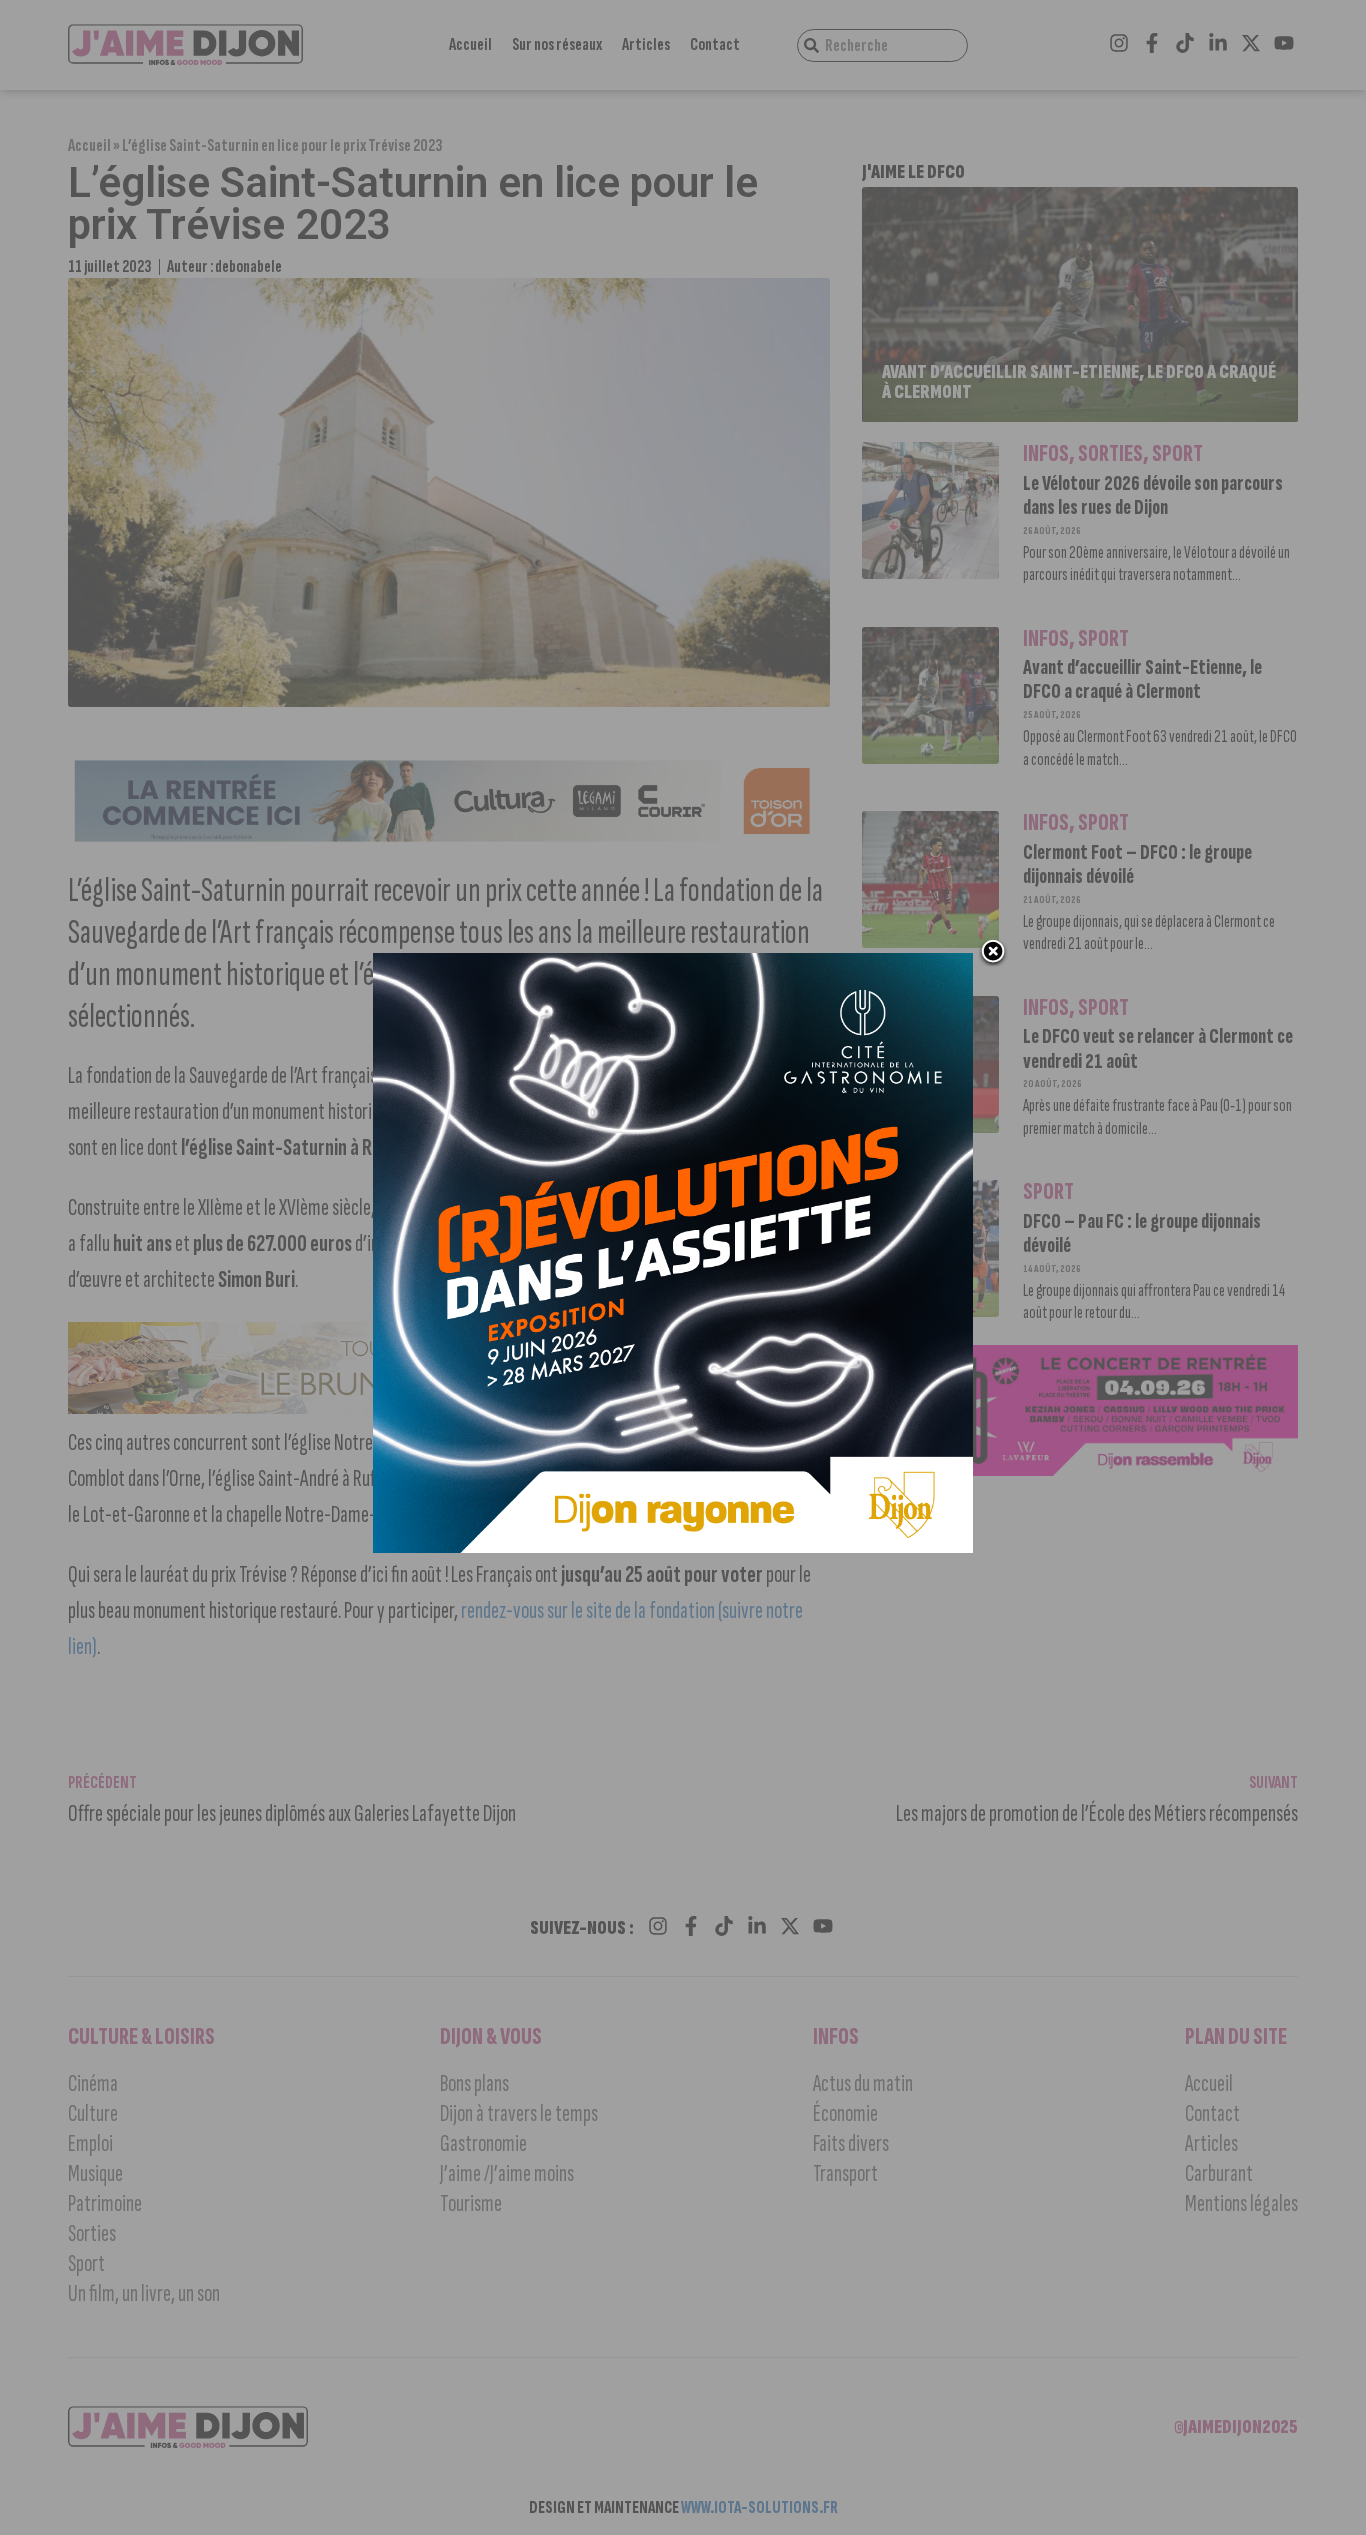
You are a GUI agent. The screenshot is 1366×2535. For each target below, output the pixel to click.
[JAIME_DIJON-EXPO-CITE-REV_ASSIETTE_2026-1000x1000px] (673, 1547)
